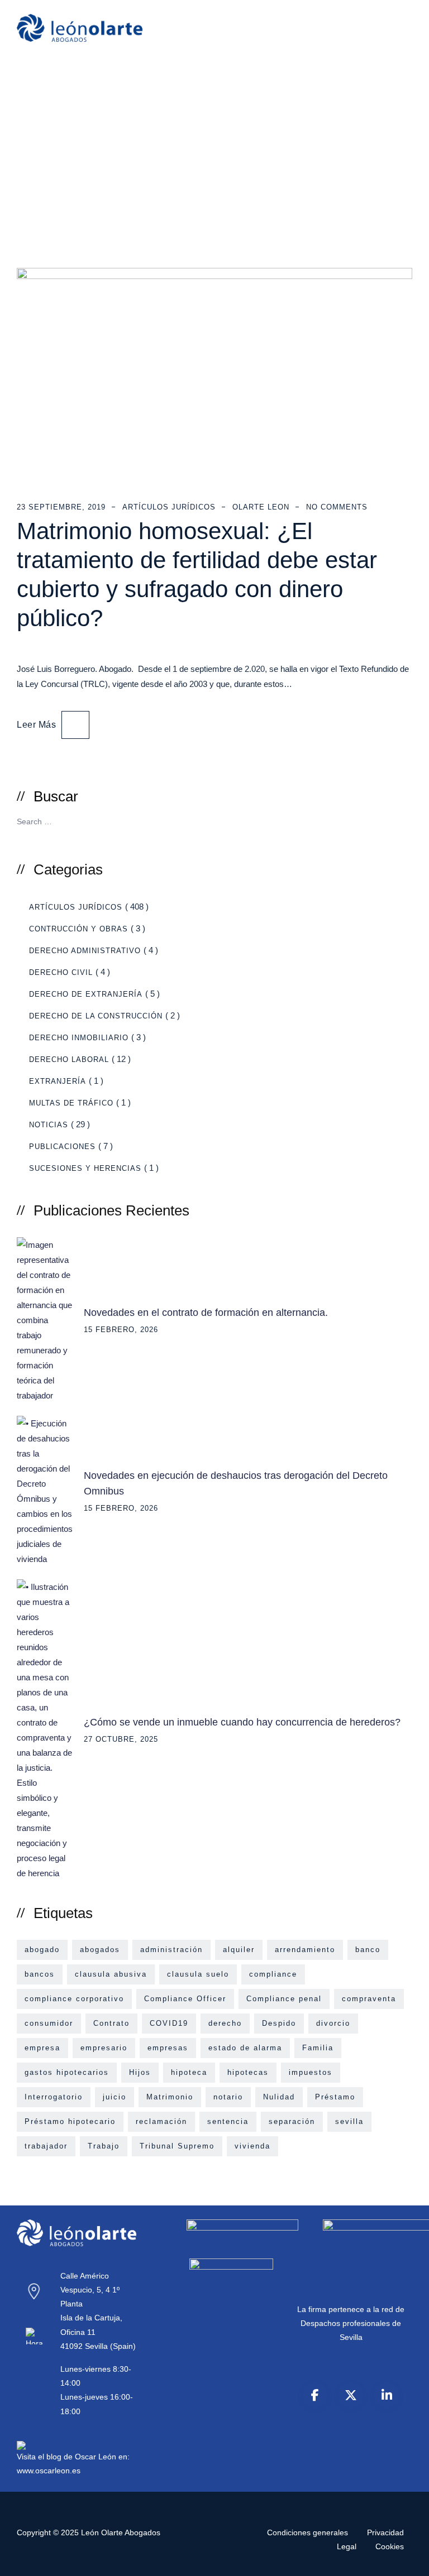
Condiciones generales (308, 2532)
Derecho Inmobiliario (79, 1038)
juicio (115, 2097)
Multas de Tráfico (71, 1103)
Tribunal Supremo (177, 2146)
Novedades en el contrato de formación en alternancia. (206, 1313)
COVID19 (169, 2023)
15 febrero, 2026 (121, 1330)
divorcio (333, 2023)
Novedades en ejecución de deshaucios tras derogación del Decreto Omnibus (236, 1483)
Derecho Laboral (69, 1059)
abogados (100, 1950)
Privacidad (385, 2532)
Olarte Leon (261, 507)
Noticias (49, 1125)
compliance (273, 1974)
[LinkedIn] (387, 2395)
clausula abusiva (111, 1974)
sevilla (349, 2121)
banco (368, 1950)
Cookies (390, 2546)
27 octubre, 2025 (121, 1739)
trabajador (46, 2146)
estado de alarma (245, 2048)
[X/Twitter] (351, 2395)
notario (228, 2097)
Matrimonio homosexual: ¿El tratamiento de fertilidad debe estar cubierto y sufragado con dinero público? (197, 575)
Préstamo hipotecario (70, 2121)
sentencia (228, 2121)
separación (292, 2121)
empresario (104, 2048)
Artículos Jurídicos (169, 507)
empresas (168, 2048)
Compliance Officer (185, 1999)
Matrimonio (170, 2097)
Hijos (140, 2072)
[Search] (400, 820)
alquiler (239, 1950)
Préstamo (335, 2097)
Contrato (111, 2023)
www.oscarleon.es (49, 2471)
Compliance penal (284, 1999)
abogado (42, 1950)
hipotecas (248, 2072)
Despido (279, 2023)
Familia (318, 2048)
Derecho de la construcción (96, 1016)
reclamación (161, 2121)
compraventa (369, 1999)
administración (171, 1950)
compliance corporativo (74, 1999)
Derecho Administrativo (85, 951)
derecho (225, 2023)
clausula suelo (198, 1974)
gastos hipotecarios (67, 2072)
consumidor (49, 2023)
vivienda (252, 2146)
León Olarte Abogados (121, 2532)
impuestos (311, 2072)
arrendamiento (305, 1950)
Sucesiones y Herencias (85, 1168)
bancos (40, 1974)
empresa (42, 2048)
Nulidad (279, 2097)
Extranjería (58, 1081)
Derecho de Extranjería (86, 994)
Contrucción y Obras (78, 929)
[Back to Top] (405, 2558)
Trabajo (104, 2146)
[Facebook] (315, 2395)
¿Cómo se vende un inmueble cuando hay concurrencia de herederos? (242, 1722)
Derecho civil (61, 972)
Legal (347, 2546)
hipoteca (189, 2072)
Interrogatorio (54, 2097)
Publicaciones (62, 1147)
